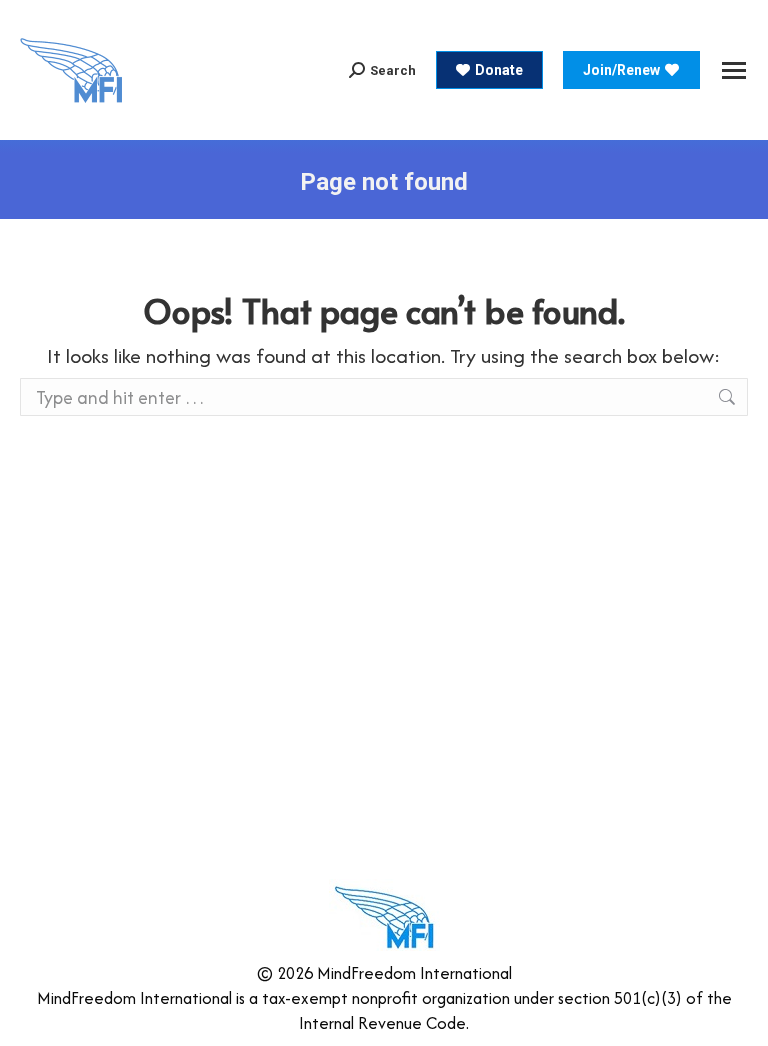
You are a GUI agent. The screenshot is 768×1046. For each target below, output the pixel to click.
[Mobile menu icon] (734, 70)
